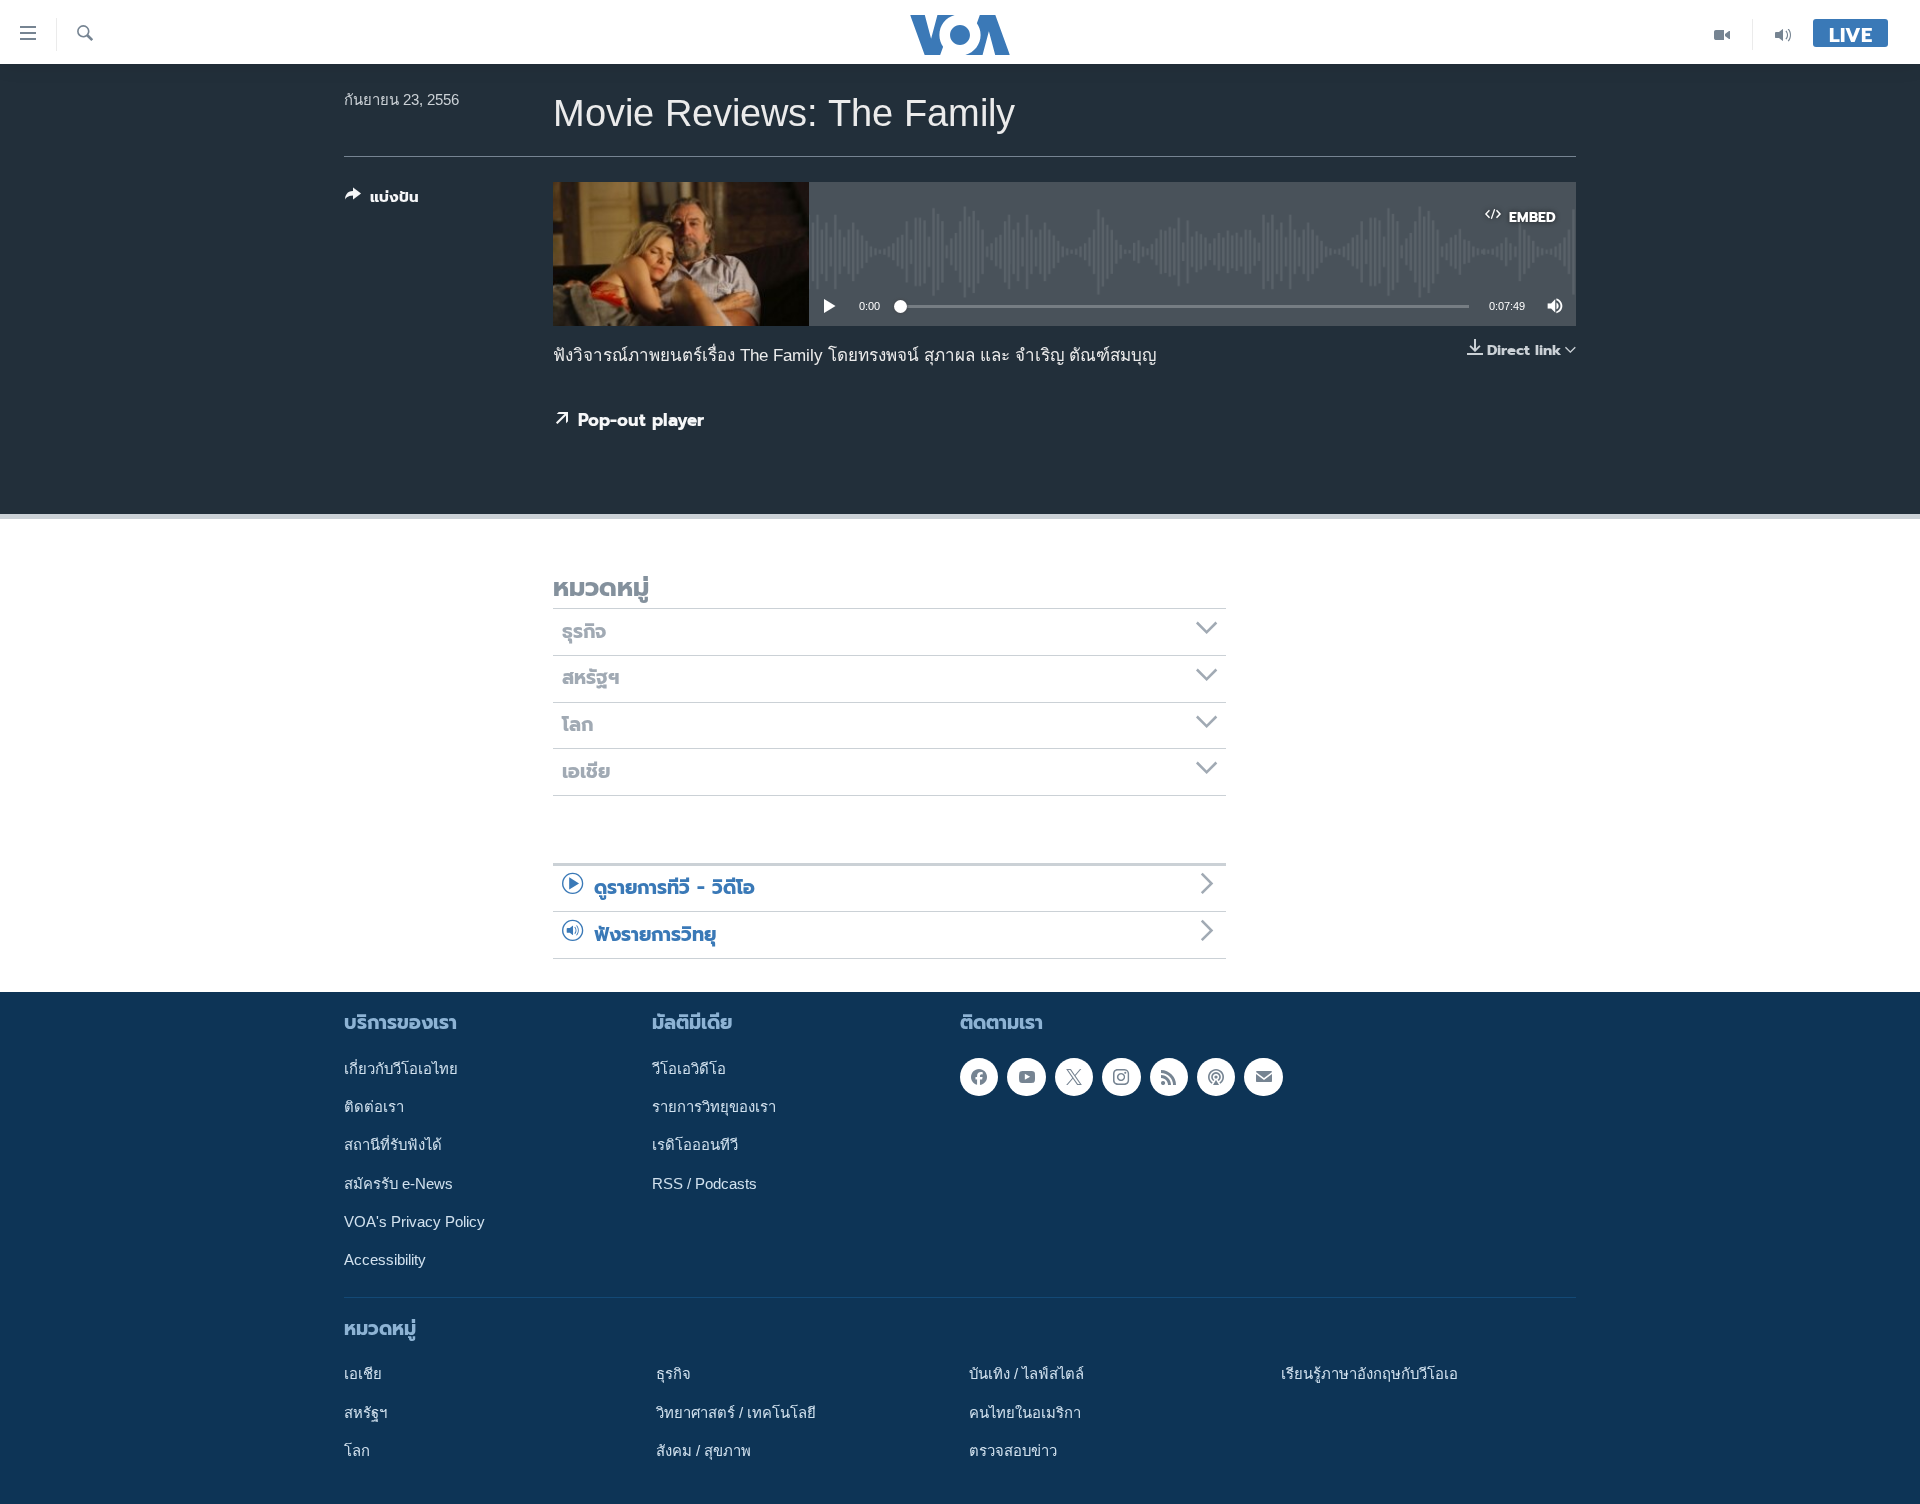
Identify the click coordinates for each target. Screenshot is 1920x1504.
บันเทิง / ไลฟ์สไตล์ (1026, 1374)
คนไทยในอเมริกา (1025, 1412)
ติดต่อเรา (374, 1107)
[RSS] (1169, 1077)
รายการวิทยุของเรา (714, 1107)
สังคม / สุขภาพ (703, 1451)
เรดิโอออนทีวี (695, 1145)
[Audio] (1783, 34)
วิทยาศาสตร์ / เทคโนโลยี (736, 1412)
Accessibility (385, 1260)
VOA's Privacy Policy (414, 1222)
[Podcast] (1216, 1077)
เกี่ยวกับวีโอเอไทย (401, 1069)
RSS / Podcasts (704, 1184)
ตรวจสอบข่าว (1013, 1451)
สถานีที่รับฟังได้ (393, 1145)
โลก (357, 1451)
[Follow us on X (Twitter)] (1074, 1077)
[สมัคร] (1263, 1077)
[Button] (382, 201)
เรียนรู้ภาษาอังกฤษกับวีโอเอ (1369, 1374)
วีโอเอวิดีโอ (689, 1069)
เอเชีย (363, 1374)
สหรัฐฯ (365, 1412)
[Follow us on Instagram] (1121, 1077)
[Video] (1722, 34)
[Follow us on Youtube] (1026, 1077)
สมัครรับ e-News (398, 1184)
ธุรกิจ (673, 1374)
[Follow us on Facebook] (979, 1077)
